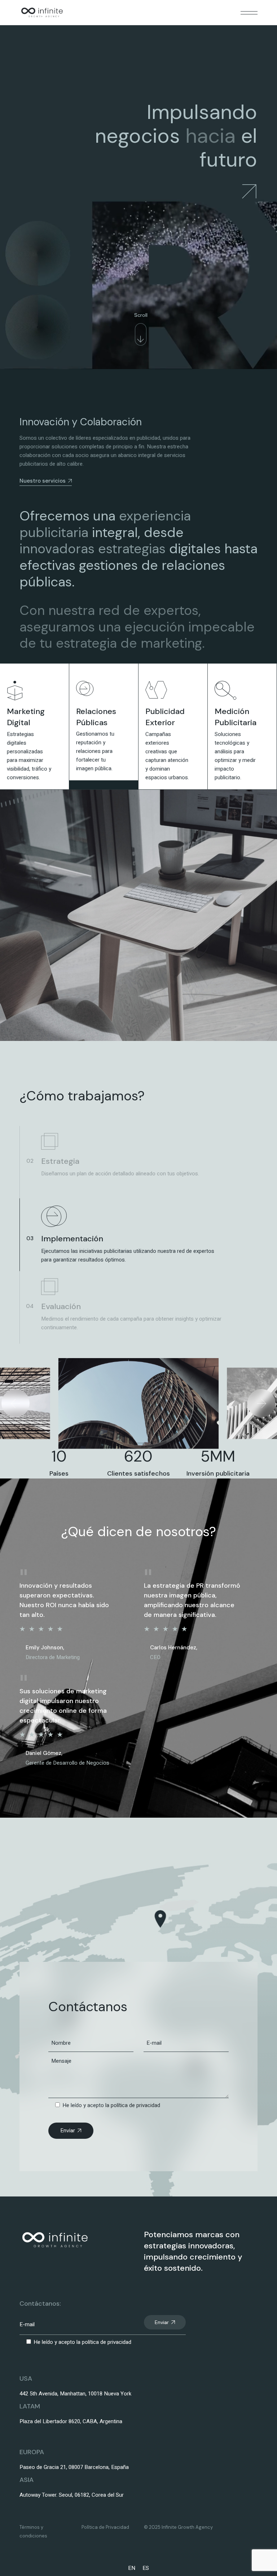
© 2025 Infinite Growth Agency (178, 2527)
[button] (16, 1403)
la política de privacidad (133, 2105)
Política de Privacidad (105, 2527)
